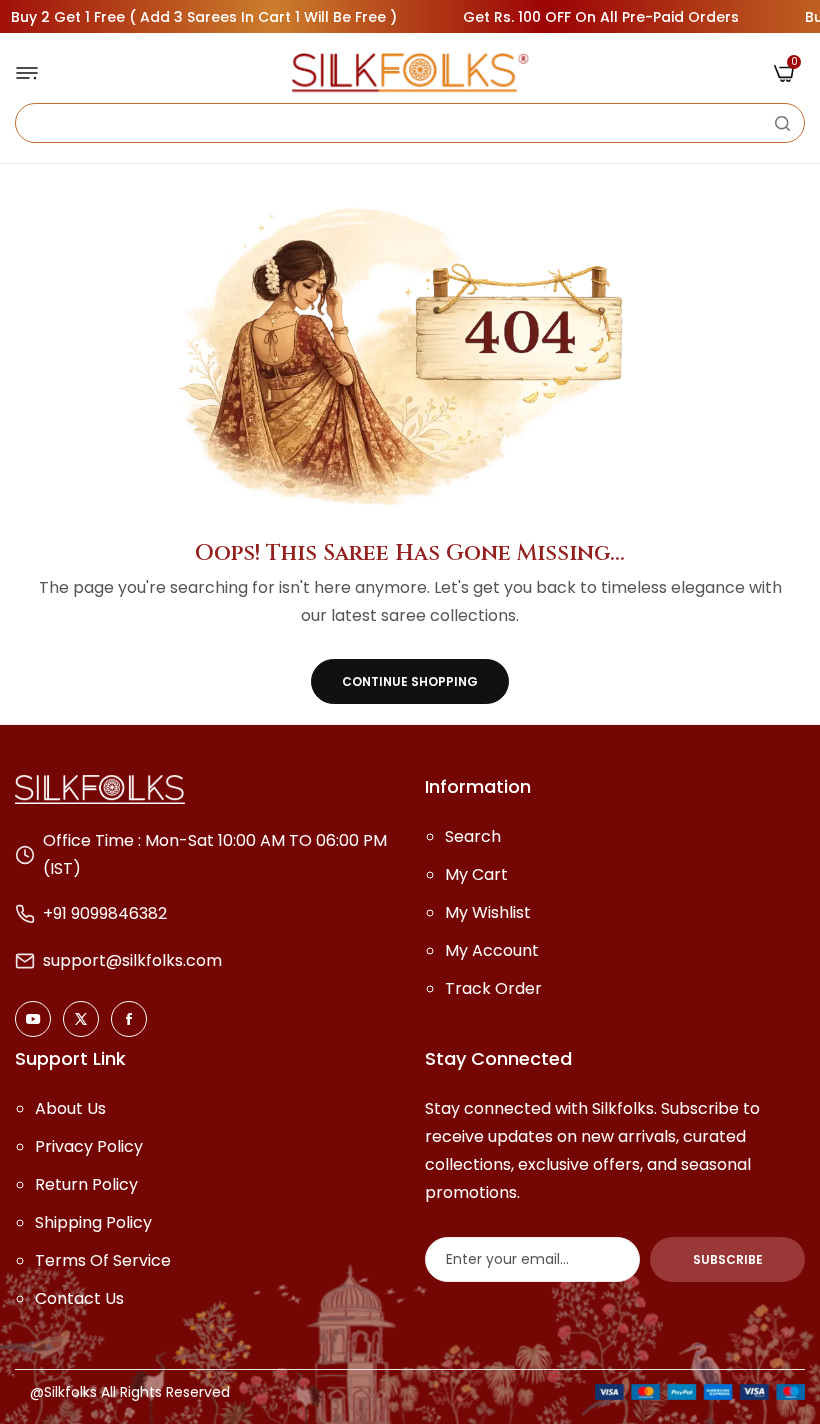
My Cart (476, 874)
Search (473, 836)
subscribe (728, 1259)
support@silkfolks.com (132, 960)
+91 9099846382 (105, 913)
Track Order (493, 988)
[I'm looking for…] (782, 123)
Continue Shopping (410, 681)
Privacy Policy (89, 1146)
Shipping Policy (93, 1222)
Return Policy (86, 1184)
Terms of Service (103, 1260)
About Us (70, 1108)
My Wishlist (488, 912)
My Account (492, 950)
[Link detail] (33, 1019)
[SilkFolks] (410, 72)
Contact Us (79, 1298)
